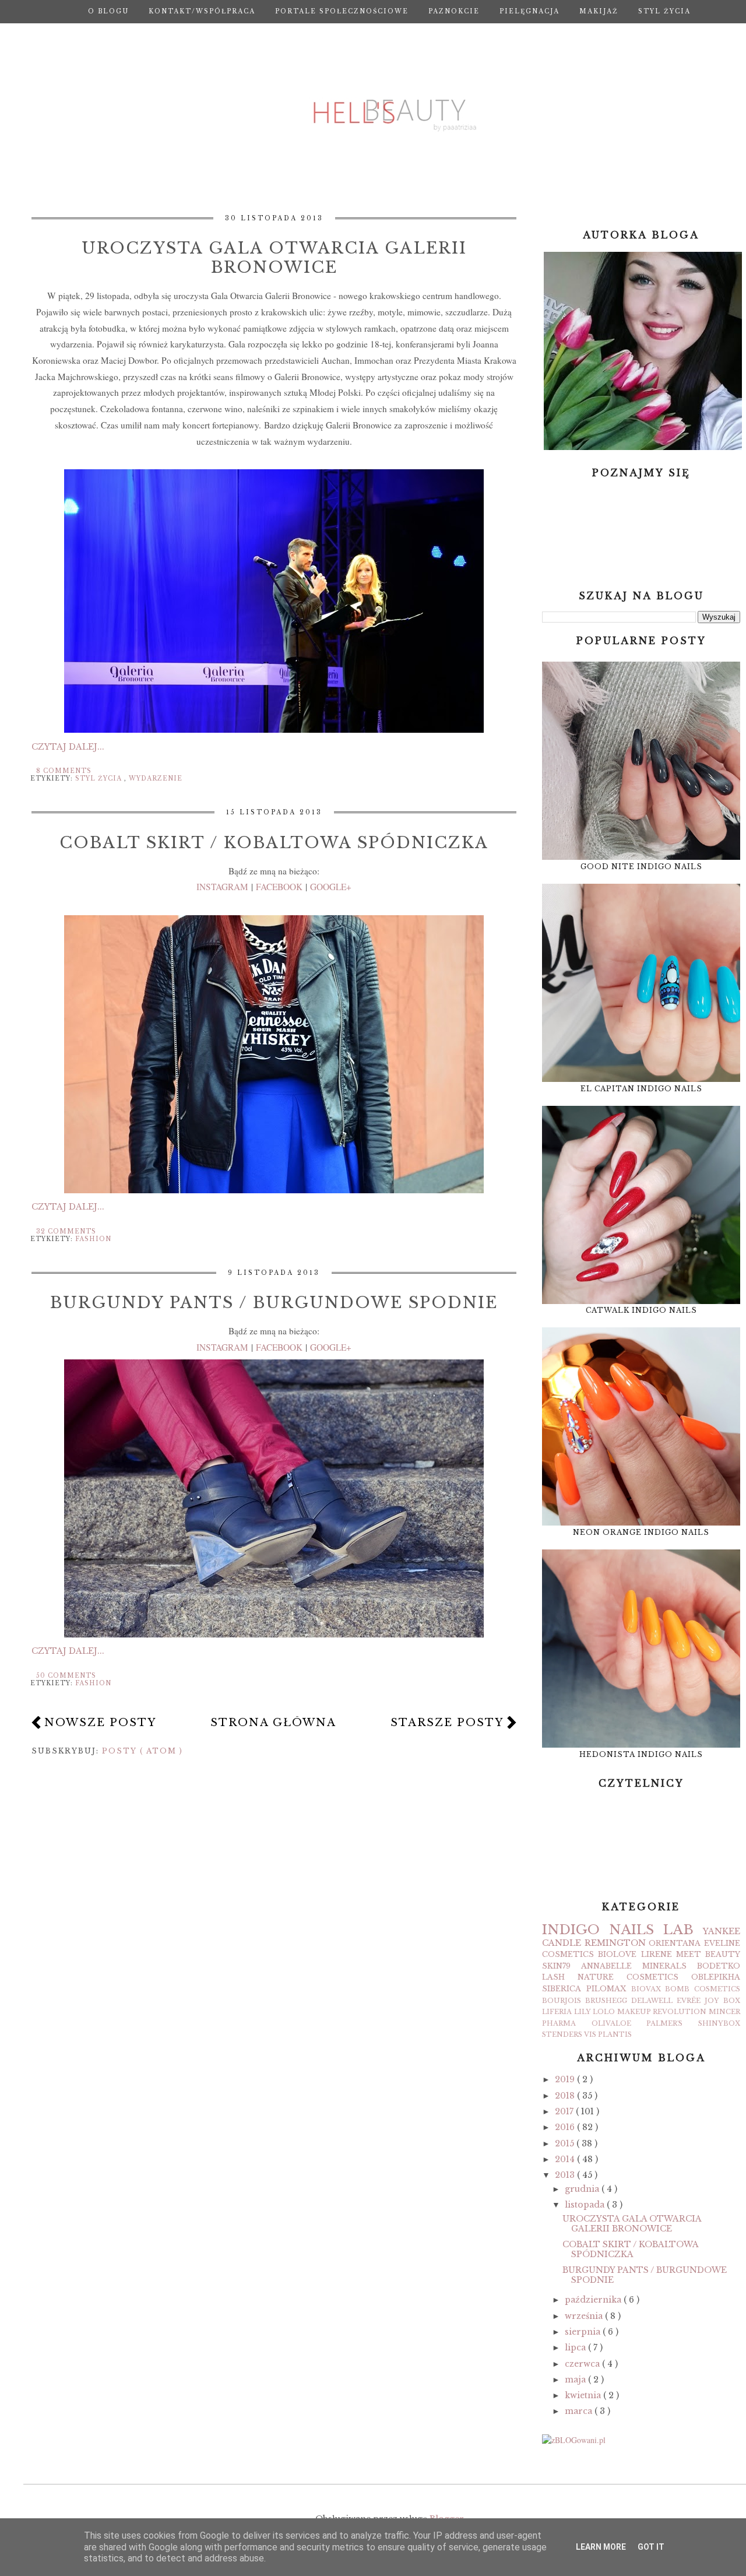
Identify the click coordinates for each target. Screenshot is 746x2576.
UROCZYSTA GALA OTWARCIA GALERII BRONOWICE (274, 258)
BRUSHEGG (606, 2001)
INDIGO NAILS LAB (618, 1930)
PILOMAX (606, 1989)
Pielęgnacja (529, 11)
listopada (586, 2205)
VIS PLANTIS (608, 2034)
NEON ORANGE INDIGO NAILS (641, 1532)
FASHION (93, 1239)
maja (576, 2380)
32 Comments (66, 1231)
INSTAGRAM (222, 887)
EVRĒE (689, 2001)
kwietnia (584, 2395)
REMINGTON (615, 1943)
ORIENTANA (675, 1943)
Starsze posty (447, 1723)
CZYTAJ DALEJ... (68, 747)
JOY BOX (722, 2001)
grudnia (583, 2189)
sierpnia (584, 2332)
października (594, 2300)
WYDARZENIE (156, 779)
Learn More (601, 2547)
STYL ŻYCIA (664, 11)
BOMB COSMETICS (703, 1989)
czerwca (583, 2364)
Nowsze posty (100, 1723)
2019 (566, 2079)
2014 (566, 2159)
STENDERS (562, 2034)
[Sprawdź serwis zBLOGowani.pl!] (574, 2440)
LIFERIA (557, 2012)
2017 (565, 2111)
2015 (566, 2143)
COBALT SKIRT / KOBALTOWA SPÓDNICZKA (274, 843)
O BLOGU (108, 11)
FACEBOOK (279, 887)
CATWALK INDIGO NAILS (641, 1310)
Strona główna (389, 35)
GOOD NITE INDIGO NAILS (641, 867)
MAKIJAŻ (599, 11)
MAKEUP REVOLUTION (662, 2012)
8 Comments (64, 771)
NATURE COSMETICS (628, 1977)
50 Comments (66, 1676)
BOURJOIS (562, 2001)
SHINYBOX (719, 2023)
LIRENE (657, 1954)
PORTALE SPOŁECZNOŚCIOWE (342, 11)
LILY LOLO (595, 2012)
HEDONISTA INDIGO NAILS (641, 1754)
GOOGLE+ (331, 887)
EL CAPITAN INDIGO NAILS (641, 1089)
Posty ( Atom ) (142, 1751)
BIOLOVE (617, 1954)
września (585, 2316)
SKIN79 (556, 1966)
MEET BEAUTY (708, 1954)
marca (580, 2411)
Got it (651, 2547)
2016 (566, 2127)
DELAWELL (652, 2001)
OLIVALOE (611, 2023)
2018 (566, 2096)
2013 (566, 2175)
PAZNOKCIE (454, 11)
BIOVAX (646, 1989)
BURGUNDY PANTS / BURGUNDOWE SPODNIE (274, 1303)
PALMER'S (664, 2023)
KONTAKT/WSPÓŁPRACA (202, 11)
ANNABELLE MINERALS (634, 1966)
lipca (576, 2347)
